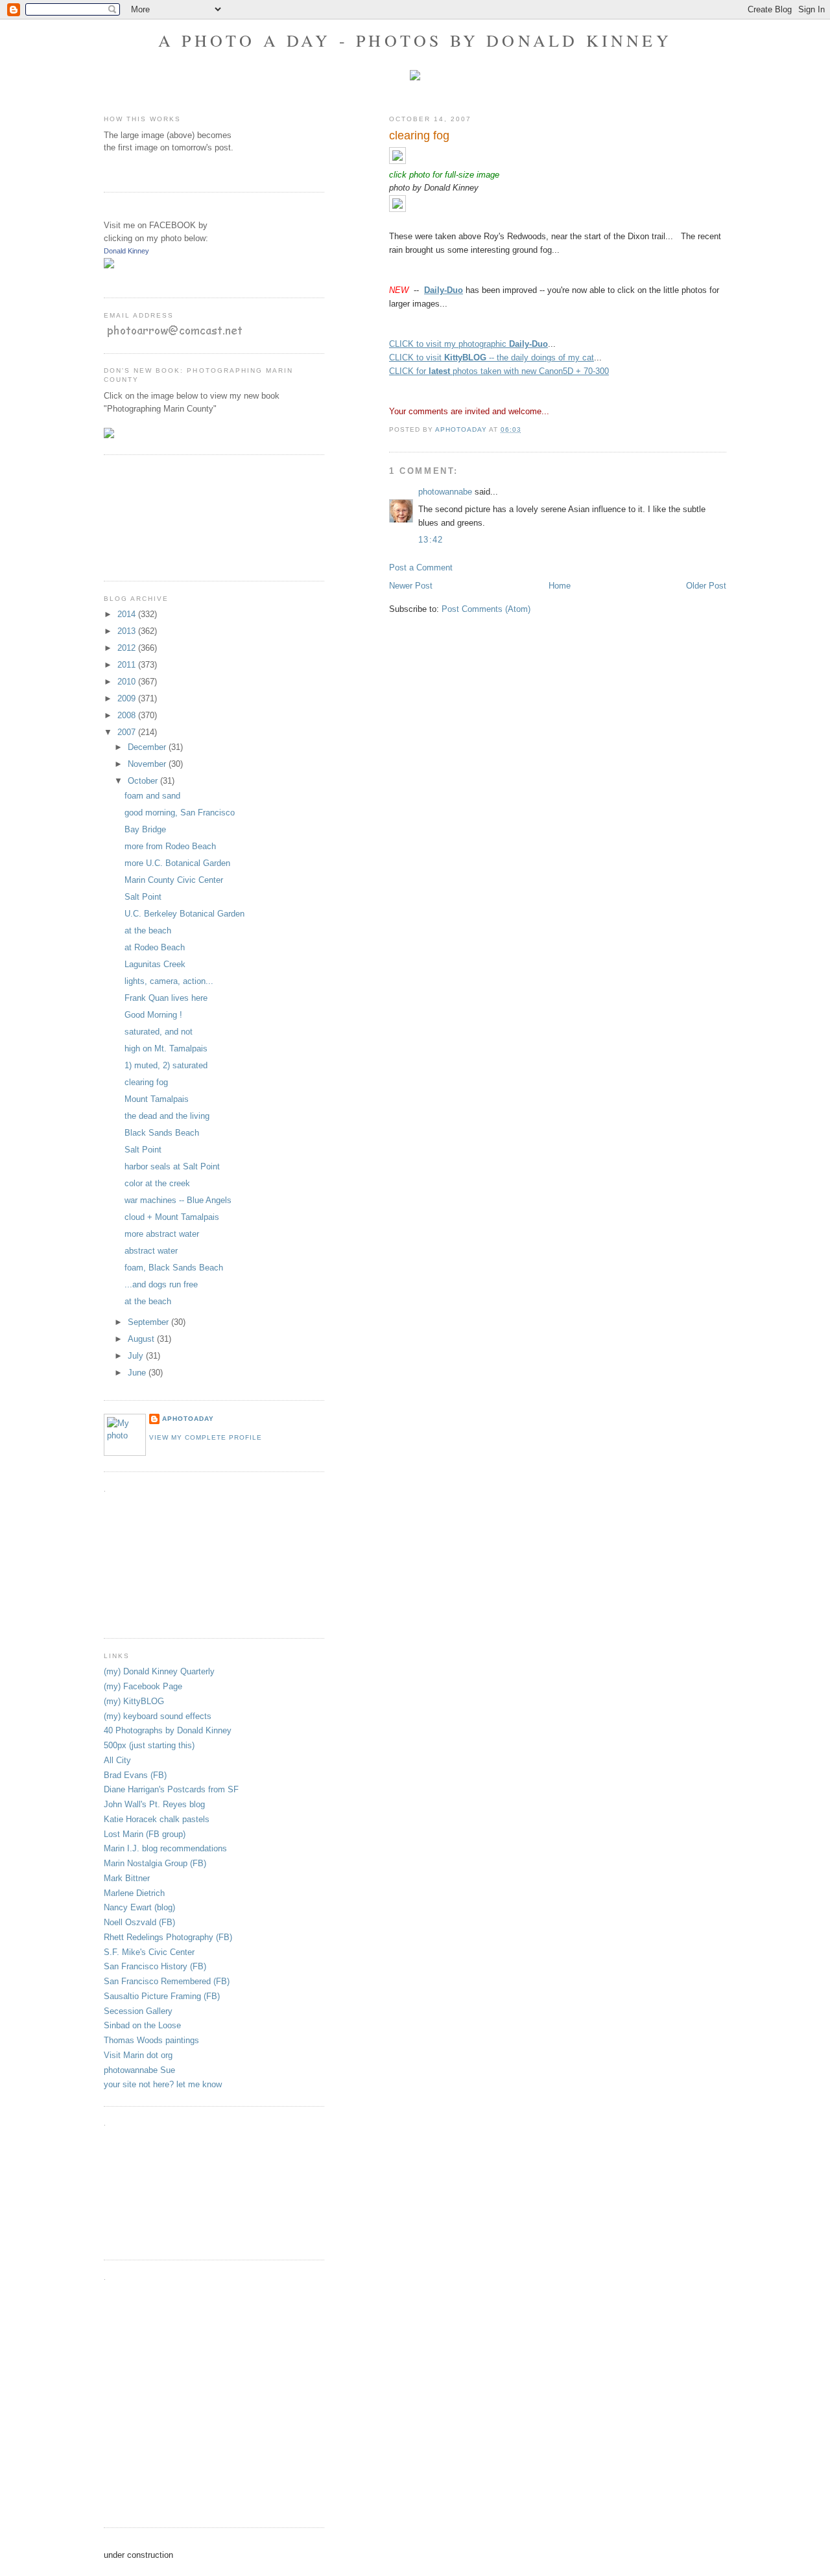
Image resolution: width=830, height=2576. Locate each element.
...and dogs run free (161, 1284)
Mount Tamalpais (157, 1099)
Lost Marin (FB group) (145, 1834)
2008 (128, 715)
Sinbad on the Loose (142, 2025)
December (148, 747)
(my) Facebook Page (143, 1686)
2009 (128, 698)
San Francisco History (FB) (155, 1966)
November (148, 764)
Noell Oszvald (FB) (139, 1922)
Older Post (706, 586)
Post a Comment (421, 568)
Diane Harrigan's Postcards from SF (171, 1789)
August (142, 1339)
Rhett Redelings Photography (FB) (168, 1937)
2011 (128, 665)
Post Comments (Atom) (486, 609)
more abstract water (162, 1234)
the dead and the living (167, 1116)
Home (560, 586)
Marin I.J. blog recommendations (165, 1848)
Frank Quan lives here (166, 998)
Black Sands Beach (162, 1133)
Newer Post (411, 586)
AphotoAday (188, 1419)
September (149, 1322)
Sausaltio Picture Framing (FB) (162, 1996)
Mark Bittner (127, 1878)
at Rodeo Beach (155, 947)
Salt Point (143, 897)
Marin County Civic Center (174, 880)
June (138, 1373)
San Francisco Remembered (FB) (167, 1981)
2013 (128, 631)
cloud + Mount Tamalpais (172, 1217)
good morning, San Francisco (180, 813)
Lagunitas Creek (155, 964)
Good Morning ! (153, 1015)
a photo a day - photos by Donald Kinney (415, 40)
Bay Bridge (145, 829)
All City (117, 1760)
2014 (128, 614)
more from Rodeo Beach (170, 846)
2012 (128, 648)
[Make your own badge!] (105, 278)
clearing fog (146, 1082)
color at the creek (157, 1183)
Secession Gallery (138, 2011)
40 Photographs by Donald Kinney (168, 1730)
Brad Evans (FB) (135, 1775)
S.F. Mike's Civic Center (149, 1952)
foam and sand (152, 796)
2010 (128, 682)
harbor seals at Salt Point (172, 1166)
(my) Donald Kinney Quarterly (159, 1671)
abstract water (151, 1251)
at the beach (148, 931)
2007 (128, 732)
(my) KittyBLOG (134, 1701)
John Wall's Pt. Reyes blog (154, 1804)
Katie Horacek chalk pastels (157, 1819)
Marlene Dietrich (134, 1893)
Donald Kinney (126, 251)
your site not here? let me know (163, 2084)
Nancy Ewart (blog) (139, 1907)
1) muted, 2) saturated (166, 1065)
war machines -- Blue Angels (178, 1200)
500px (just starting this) (149, 1745)
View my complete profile (206, 1437)
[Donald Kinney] (109, 265)
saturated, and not (159, 1032)
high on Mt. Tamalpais (166, 1048)
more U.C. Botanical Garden (177, 863)
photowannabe (445, 492)
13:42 (431, 540)
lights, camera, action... (169, 981)
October (144, 781)
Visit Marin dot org (138, 2055)
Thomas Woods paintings (151, 2040)
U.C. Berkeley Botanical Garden (184, 914)
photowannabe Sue (139, 2070)
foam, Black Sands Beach (174, 1268)
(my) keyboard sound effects (158, 1716)
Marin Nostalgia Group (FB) (155, 1863)
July (137, 1356)
